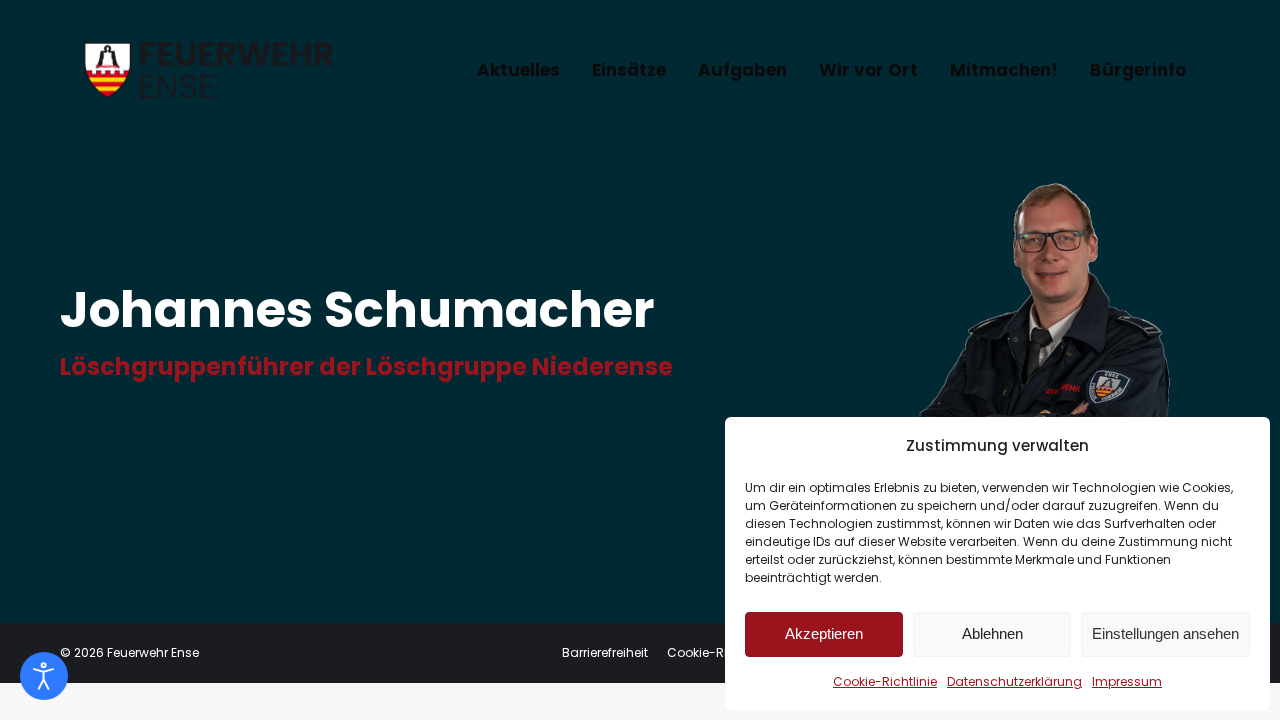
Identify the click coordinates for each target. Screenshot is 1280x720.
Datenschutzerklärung (1014, 681)
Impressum (1127, 681)
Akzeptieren (824, 633)
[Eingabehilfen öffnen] (44, 676)
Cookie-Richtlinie (885, 681)
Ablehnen (992, 633)
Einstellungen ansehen (1165, 633)
